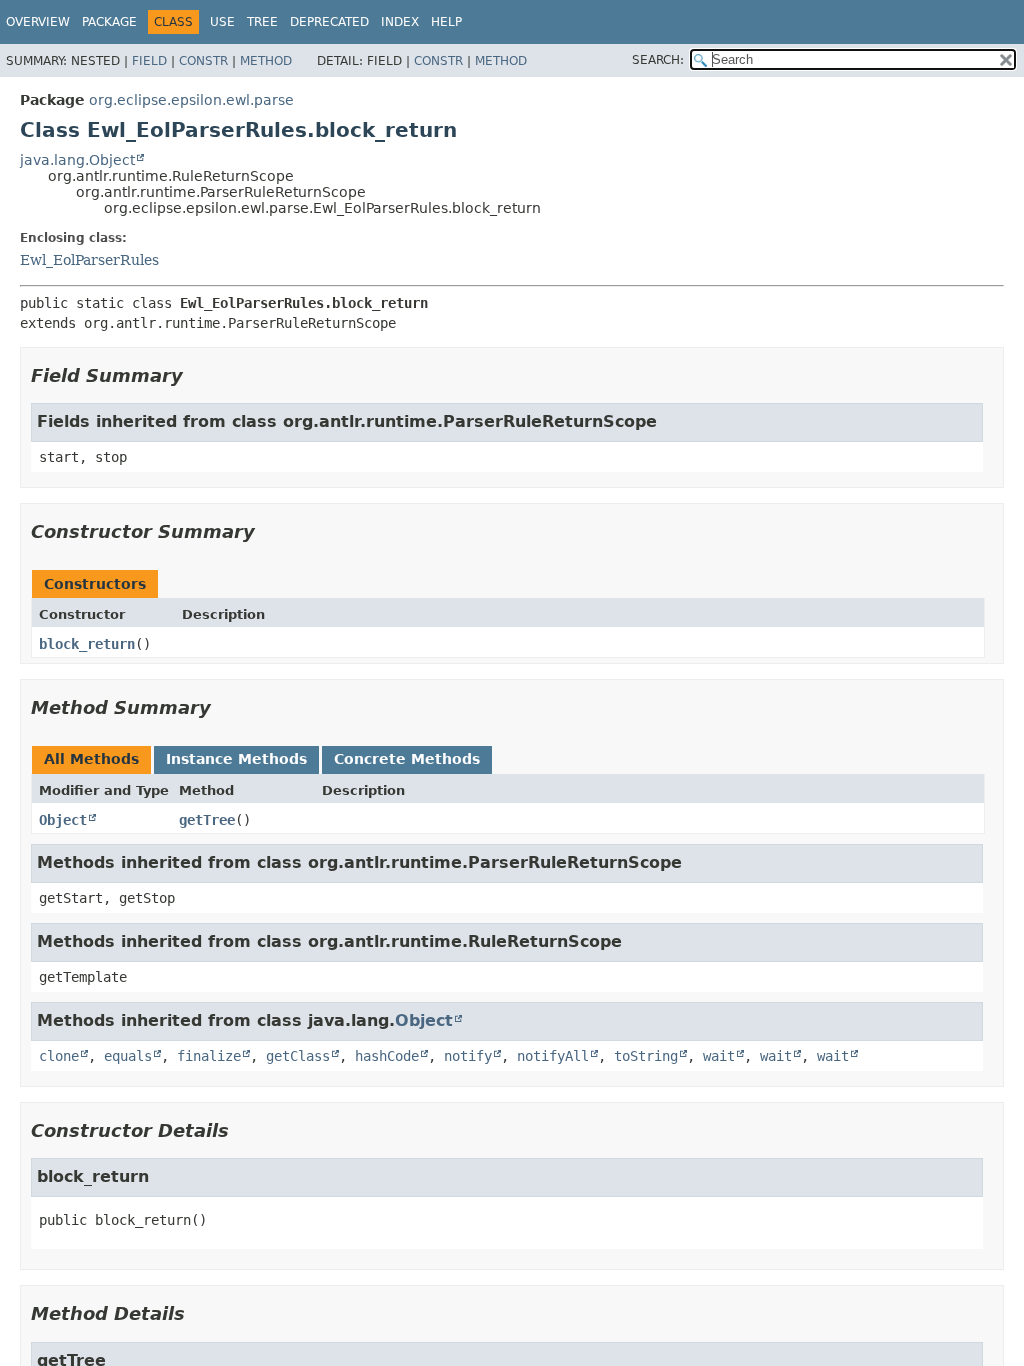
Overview (38, 22)
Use (222, 22)
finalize (209, 1056)
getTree (207, 820)
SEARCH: (658, 60)
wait (719, 1056)
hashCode (387, 1056)
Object (63, 820)
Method (266, 61)
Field (149, 61)
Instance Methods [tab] (236, 759)
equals (128, 1056)
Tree (262, 22)
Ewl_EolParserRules (89, 260)
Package (109, 22)
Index (400, 22)
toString (646, 1056)
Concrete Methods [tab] (407, 759)
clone (59, 1056)
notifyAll (553, 1056)
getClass (298, 1056)
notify (468, 1056)
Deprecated (329, 22)
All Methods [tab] (91, 759)
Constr (203, 61)
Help (446, 22)
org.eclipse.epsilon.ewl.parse (191, 100)
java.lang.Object (77, 160)
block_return (87, 644)
